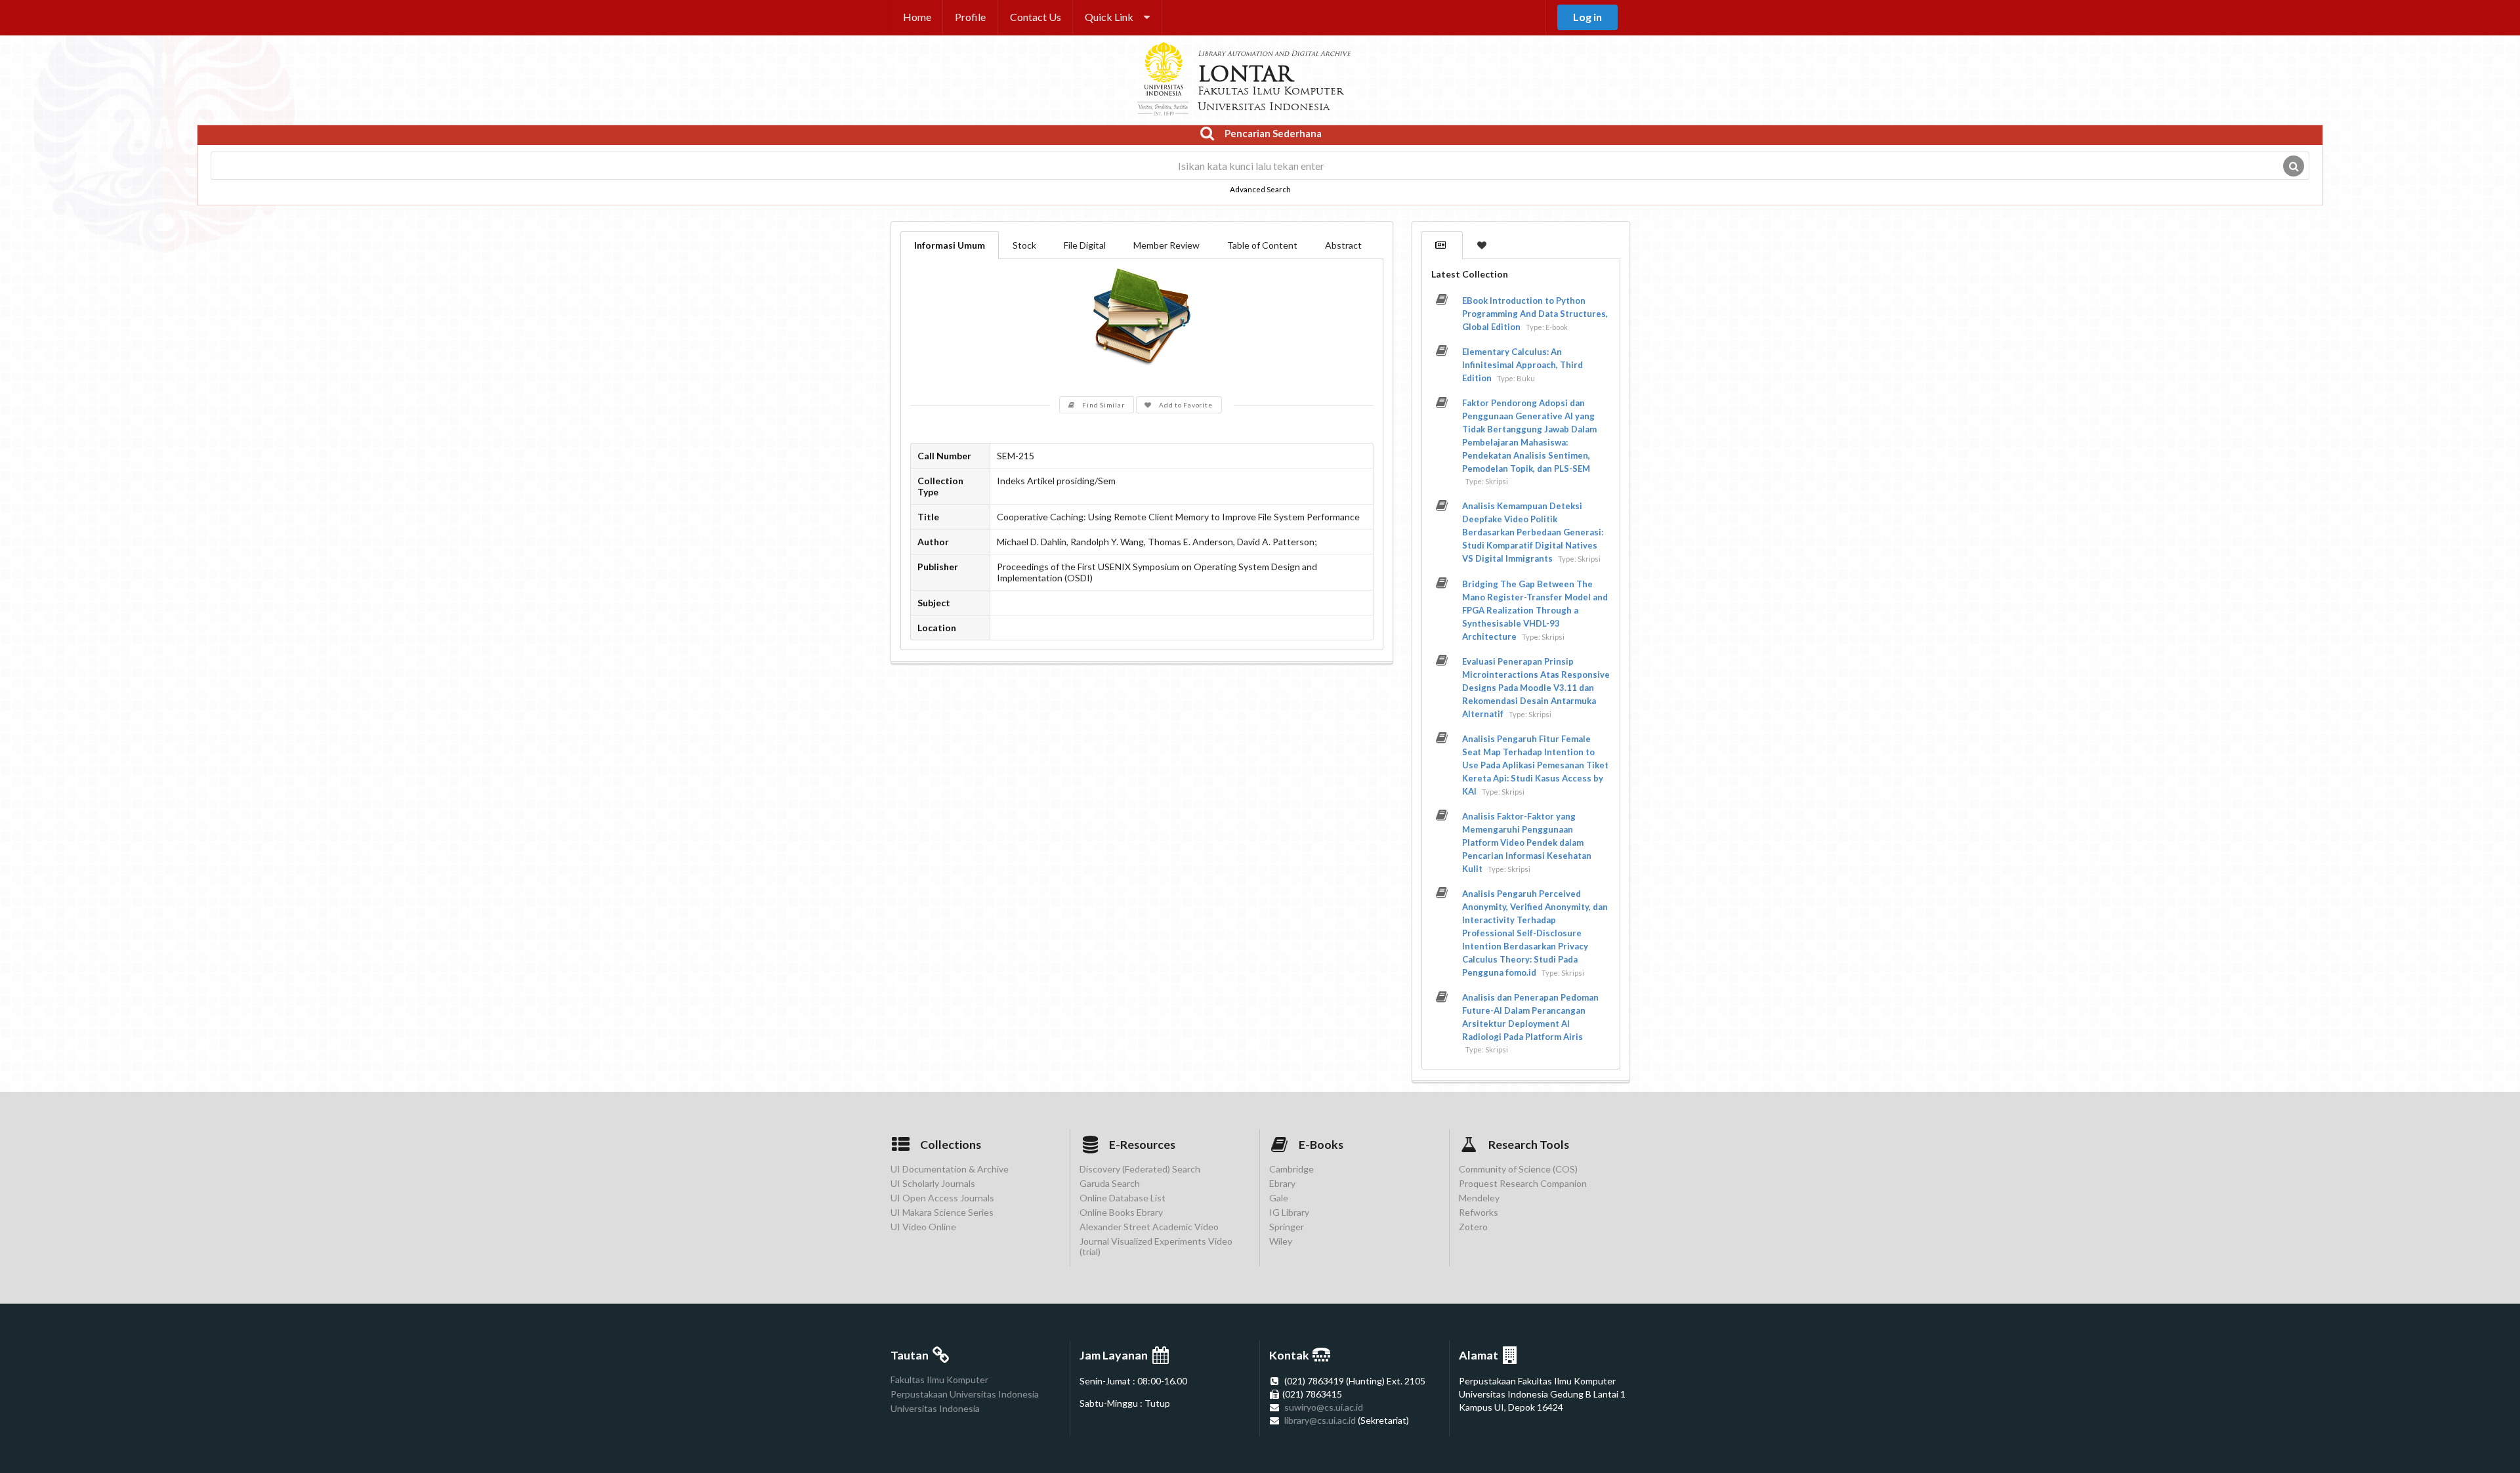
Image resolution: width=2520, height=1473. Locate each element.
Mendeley (1479, 1198)
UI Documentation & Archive (950, 1169)
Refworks (1479, 1212)
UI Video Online (923, 1227)
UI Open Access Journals (942, 1198)
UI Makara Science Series (942, 1212)
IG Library (1289, 1212)
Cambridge (1291, 1169)
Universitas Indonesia (935, 1408)
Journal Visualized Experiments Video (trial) (1156, 1246)
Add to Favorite (1186, 405)
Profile (970, 17)
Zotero (1473, 1227)
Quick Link (1109, 17)
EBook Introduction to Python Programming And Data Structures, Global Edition (1535, 314)
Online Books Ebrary (1121, 1212)
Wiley (1281, 1241)
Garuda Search (1110, 1183)
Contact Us (1036, 17)
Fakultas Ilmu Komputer (939, 1380)
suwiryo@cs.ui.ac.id (1324, 1407)
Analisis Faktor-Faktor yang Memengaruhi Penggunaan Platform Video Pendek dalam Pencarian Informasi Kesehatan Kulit (1527, 842)
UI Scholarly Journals (933, 1183)
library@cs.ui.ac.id (1320, 1420)
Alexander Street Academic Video (1149, 1227)
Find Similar (1103, 405)
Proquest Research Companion (1523, 1183)
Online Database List (1123, 1198)
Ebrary (1282, 1183)
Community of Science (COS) (1518, 1169)
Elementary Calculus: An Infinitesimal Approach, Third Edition (1522, 365)
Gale (1279, 1198)
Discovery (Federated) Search (1140, 1169)
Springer (1287, 1227)
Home (917, 17)
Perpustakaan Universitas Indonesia (965, 1394)
